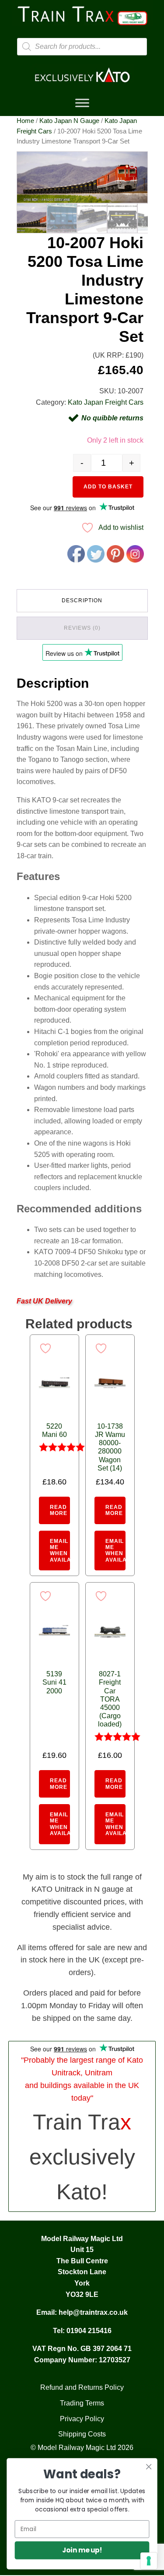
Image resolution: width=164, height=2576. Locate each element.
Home (25, 121)
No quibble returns (112, 418)
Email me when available (60, 1551)
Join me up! (82, 2550)
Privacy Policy (82, 2419)
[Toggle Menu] (82, 103)
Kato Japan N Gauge (69, 121)
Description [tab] (82, 600)
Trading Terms (82, 2403)
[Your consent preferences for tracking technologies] (149, 2561)
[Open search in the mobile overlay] (82, 47)
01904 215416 (89, 2331)
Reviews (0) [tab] (82, 628)
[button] (133, 166)
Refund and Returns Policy (82, 2387)
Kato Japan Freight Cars (106, 402)
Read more (59, 1510)
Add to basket (108, 487)
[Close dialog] (149, 2467)
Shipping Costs (82, 2434)
